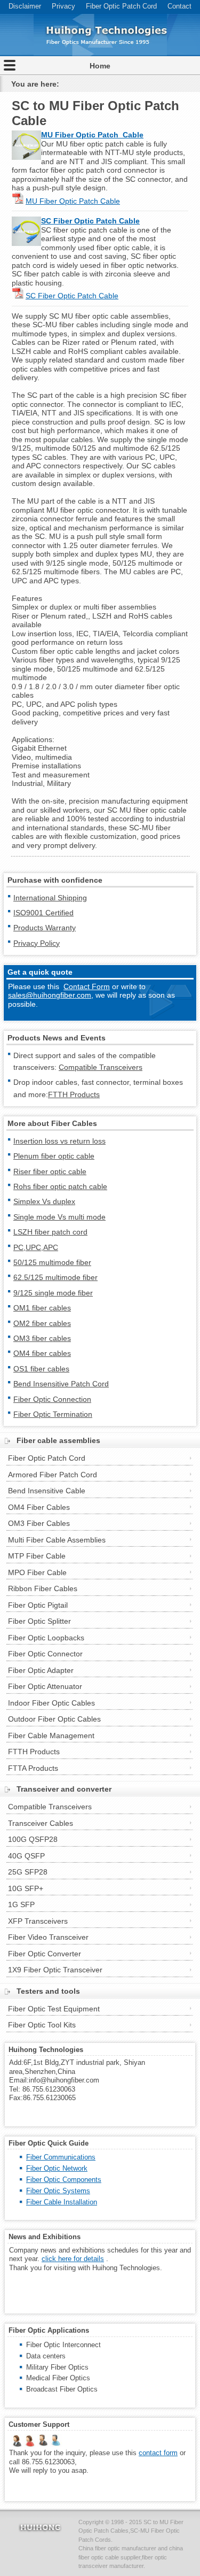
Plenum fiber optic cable (54, 1156)
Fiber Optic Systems (58, 2191)
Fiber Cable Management (51, 1736)
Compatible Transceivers (101, 1067)
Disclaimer (25, 6)
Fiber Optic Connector (45, 1654)
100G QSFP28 (33, 1839)
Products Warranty (45, 928)
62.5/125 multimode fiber (55, 1277)
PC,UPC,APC (36, 1247)
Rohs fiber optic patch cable (60, 1186)
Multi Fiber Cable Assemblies (57, 1540)
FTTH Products (74, 1094)
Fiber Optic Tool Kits (42, 2025)
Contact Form (87, 986)
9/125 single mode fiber (53, 1293)
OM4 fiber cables (42, 1353)
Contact (179, 6)
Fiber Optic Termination (53, 1414)
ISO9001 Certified (43, 913)
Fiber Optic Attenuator (45, 1686)
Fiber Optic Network (57, 2168)
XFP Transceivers (38, 1921)
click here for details (73, 2259)
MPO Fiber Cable (37, 1572)
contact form (158, 2453)
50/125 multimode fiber (52, 1262)
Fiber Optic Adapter (41, 1670)
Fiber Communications (61, 2157)
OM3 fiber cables (42, 1338)
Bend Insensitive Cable (47, 1491)
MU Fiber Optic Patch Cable (73, 201)
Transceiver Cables (41, 1823)
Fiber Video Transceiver (48, 1937)
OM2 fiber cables (42, 1323)
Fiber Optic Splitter (39, 1621)
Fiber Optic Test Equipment (54, 2009)
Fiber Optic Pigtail (38, 1605)
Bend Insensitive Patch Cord (61, 1384)
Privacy (63, 6)
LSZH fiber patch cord (50, 1232)
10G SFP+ (26, 1888)
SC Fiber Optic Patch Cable (90, 221)
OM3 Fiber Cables (39, 1523)
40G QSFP (26, 1856)
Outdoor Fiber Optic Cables (54, 1719)
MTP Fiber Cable (37, 1556)
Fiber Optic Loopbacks (46, 1638)
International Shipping (50, 898)
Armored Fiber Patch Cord (53, 1475)
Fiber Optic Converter (45, 1954)
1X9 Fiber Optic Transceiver (55, 1970)
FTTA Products (33, 1768)
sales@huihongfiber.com (50, 995)
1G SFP (21, 1904)
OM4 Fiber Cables (39, 1507)
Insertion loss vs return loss (59, 1141)
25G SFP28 (28, 1872)
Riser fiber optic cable (50, 1171)
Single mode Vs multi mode (59, 1217)
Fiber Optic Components (64, 2180)
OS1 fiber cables (41, 1369)
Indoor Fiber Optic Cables (51, 1703)
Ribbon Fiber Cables (43, 1588)
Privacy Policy (37, 943)
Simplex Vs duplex (44, 1201)
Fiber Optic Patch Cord (121, 6)
